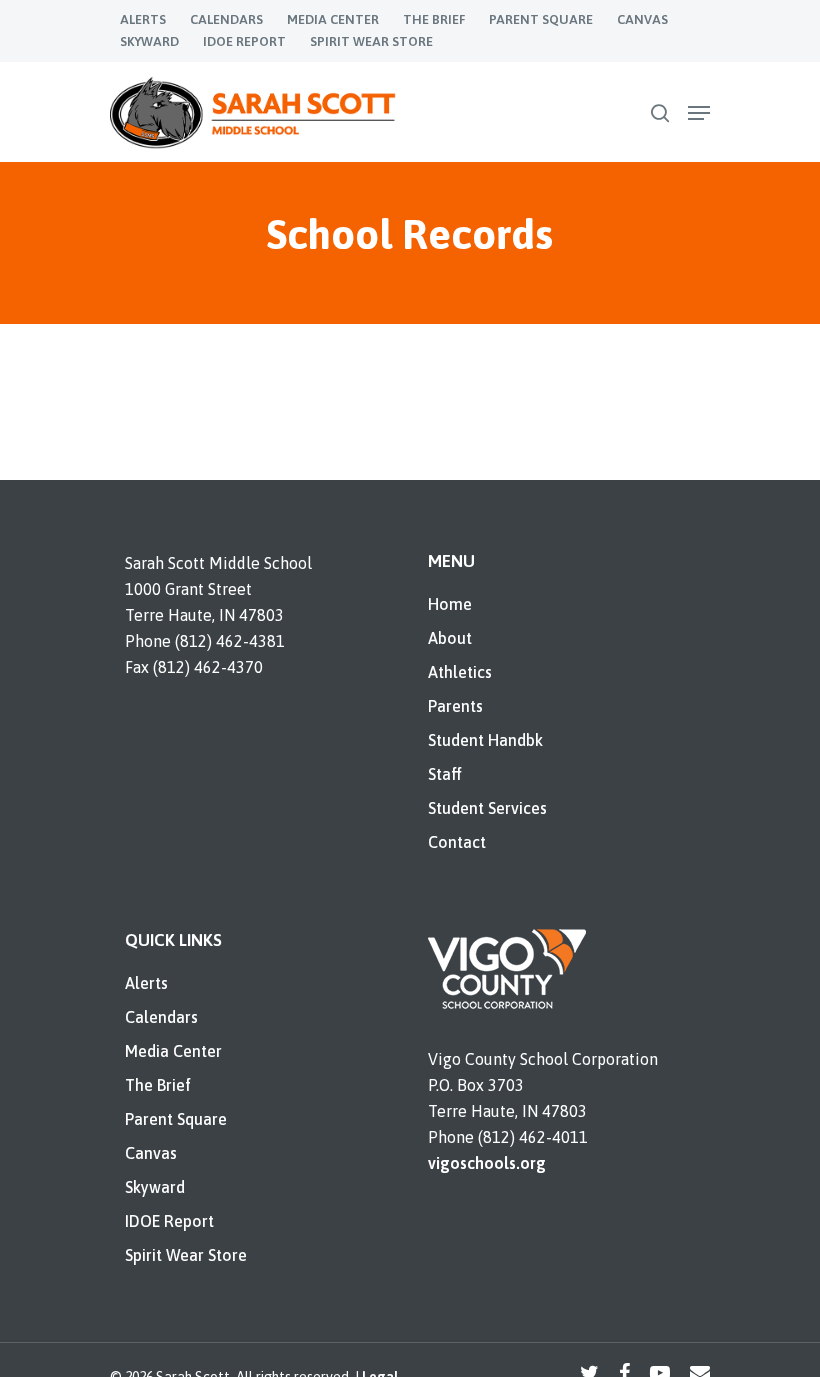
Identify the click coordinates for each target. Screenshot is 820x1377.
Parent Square (176, 1119)
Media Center (173, 1051)
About (450, 638)
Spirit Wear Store (186, 1255)
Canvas (151, 1153)
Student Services (487, 808)
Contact (457, 842)
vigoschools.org (487, 1163)
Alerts (146, 983)
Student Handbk (485, 740)
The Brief (158, 1085)
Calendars (161, 1017)
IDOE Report (169, 1221)
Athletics (460, 672)
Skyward (155, 1187)
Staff (445, 774)
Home (450, 604)
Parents (455, 706)
